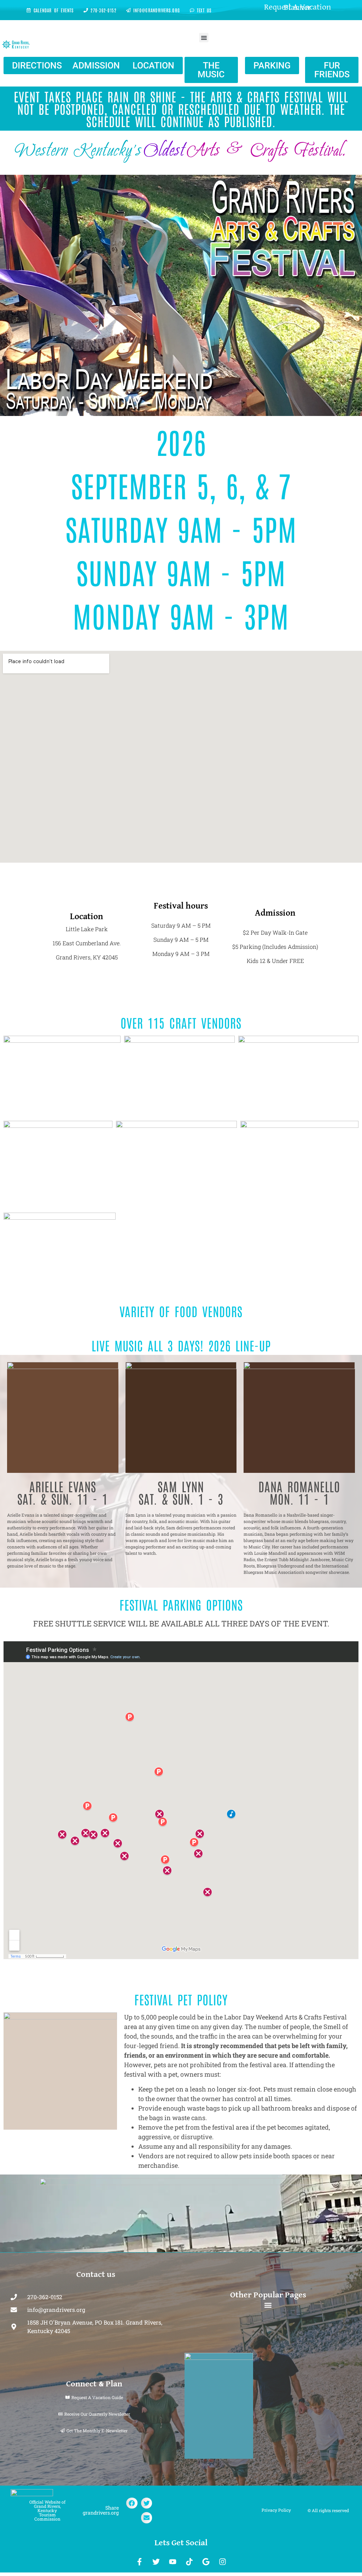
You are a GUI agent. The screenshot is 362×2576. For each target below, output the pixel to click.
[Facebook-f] (140, 2562)
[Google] (206, 2562)
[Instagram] (223, 2562)
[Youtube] (173, 2562)
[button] (204, 38)
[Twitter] (156, 2562)
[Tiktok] (189, 2562)
